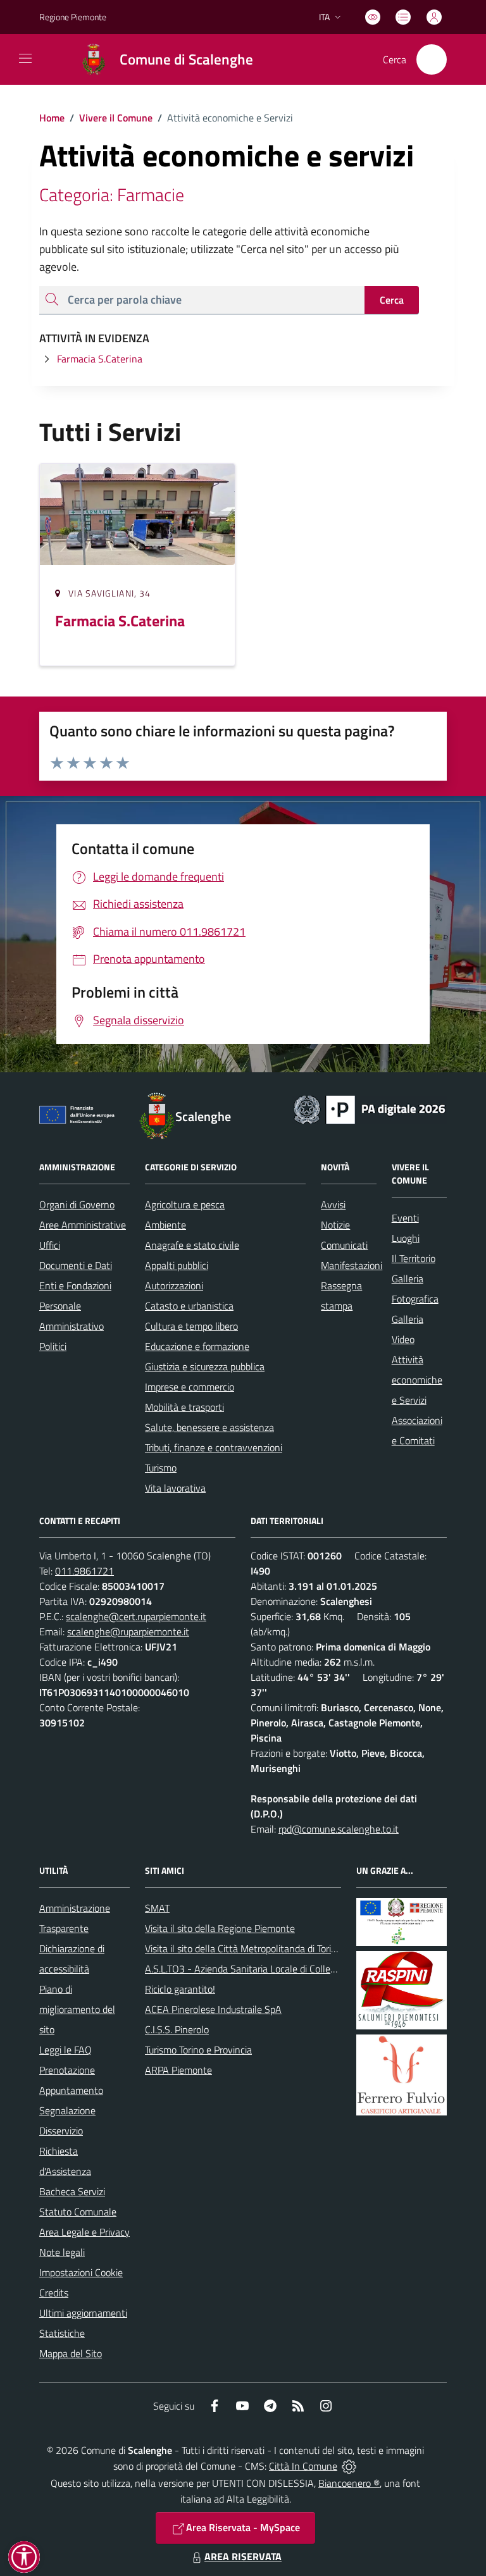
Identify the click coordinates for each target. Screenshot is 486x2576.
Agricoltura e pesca (185, 1204)
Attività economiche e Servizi (417, 1380)
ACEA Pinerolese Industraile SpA (213, 2009)
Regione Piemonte (73, 17)
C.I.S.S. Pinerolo (177, 2029)
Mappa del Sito (71, 2353)
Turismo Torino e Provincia (198, 2050)
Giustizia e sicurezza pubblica (205, 1366)
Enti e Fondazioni (75, 1285)
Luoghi (406, 1238)
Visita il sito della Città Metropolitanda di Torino (243, 1948)
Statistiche (62, 2333)
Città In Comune (303, 2466)
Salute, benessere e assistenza (209, 1427)
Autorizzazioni (174, 1285)
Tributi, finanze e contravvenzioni (214, 1447)
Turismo (161, 1468)
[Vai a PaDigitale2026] (370, 1108)
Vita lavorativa (175, 1488)
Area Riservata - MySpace (243, 2527)
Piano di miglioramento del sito (77, 2009)
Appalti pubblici (177, 1265)
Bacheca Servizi (72, 2191)
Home (52, 118)
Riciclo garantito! (180, 1989)
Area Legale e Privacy (84, 2232)
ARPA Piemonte (178, 2070)
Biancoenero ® (349, 2483)
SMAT (157, 1908)
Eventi (405, 1218)
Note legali (62, 2252)
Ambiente (165, 1225)
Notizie (335, 1225)
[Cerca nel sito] (432, 59)
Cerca (392, 300)
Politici (53, 1346)
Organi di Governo (77, 1204)
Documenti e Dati (76, 1265)
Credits (54, 2293)
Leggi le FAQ (65, 2050)
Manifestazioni (352, 1265)
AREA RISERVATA (243, 2556)
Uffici (50, 1245)
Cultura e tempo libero (191, 1326)
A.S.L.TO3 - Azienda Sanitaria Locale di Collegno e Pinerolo (268, 1969)
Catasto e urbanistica (189, 1306)
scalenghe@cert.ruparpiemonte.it (136, 1616)
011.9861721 (84, 1571)
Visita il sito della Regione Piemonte (220, 1928)
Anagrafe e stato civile (192, 1245)
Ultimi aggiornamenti (83, 2313)
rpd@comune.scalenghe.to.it (339, 1829)
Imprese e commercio (190, 1387)
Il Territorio (414, 1258)
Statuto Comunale (78, 2212)
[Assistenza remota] (349, 2466)
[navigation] (25, 58)
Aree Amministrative (83, 1225)
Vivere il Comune (116, 118)
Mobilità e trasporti (184, 1407)
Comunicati (344, 1245)
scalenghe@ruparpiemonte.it (128, 1632)
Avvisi (333, 1204)
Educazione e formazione (197, 1346)
